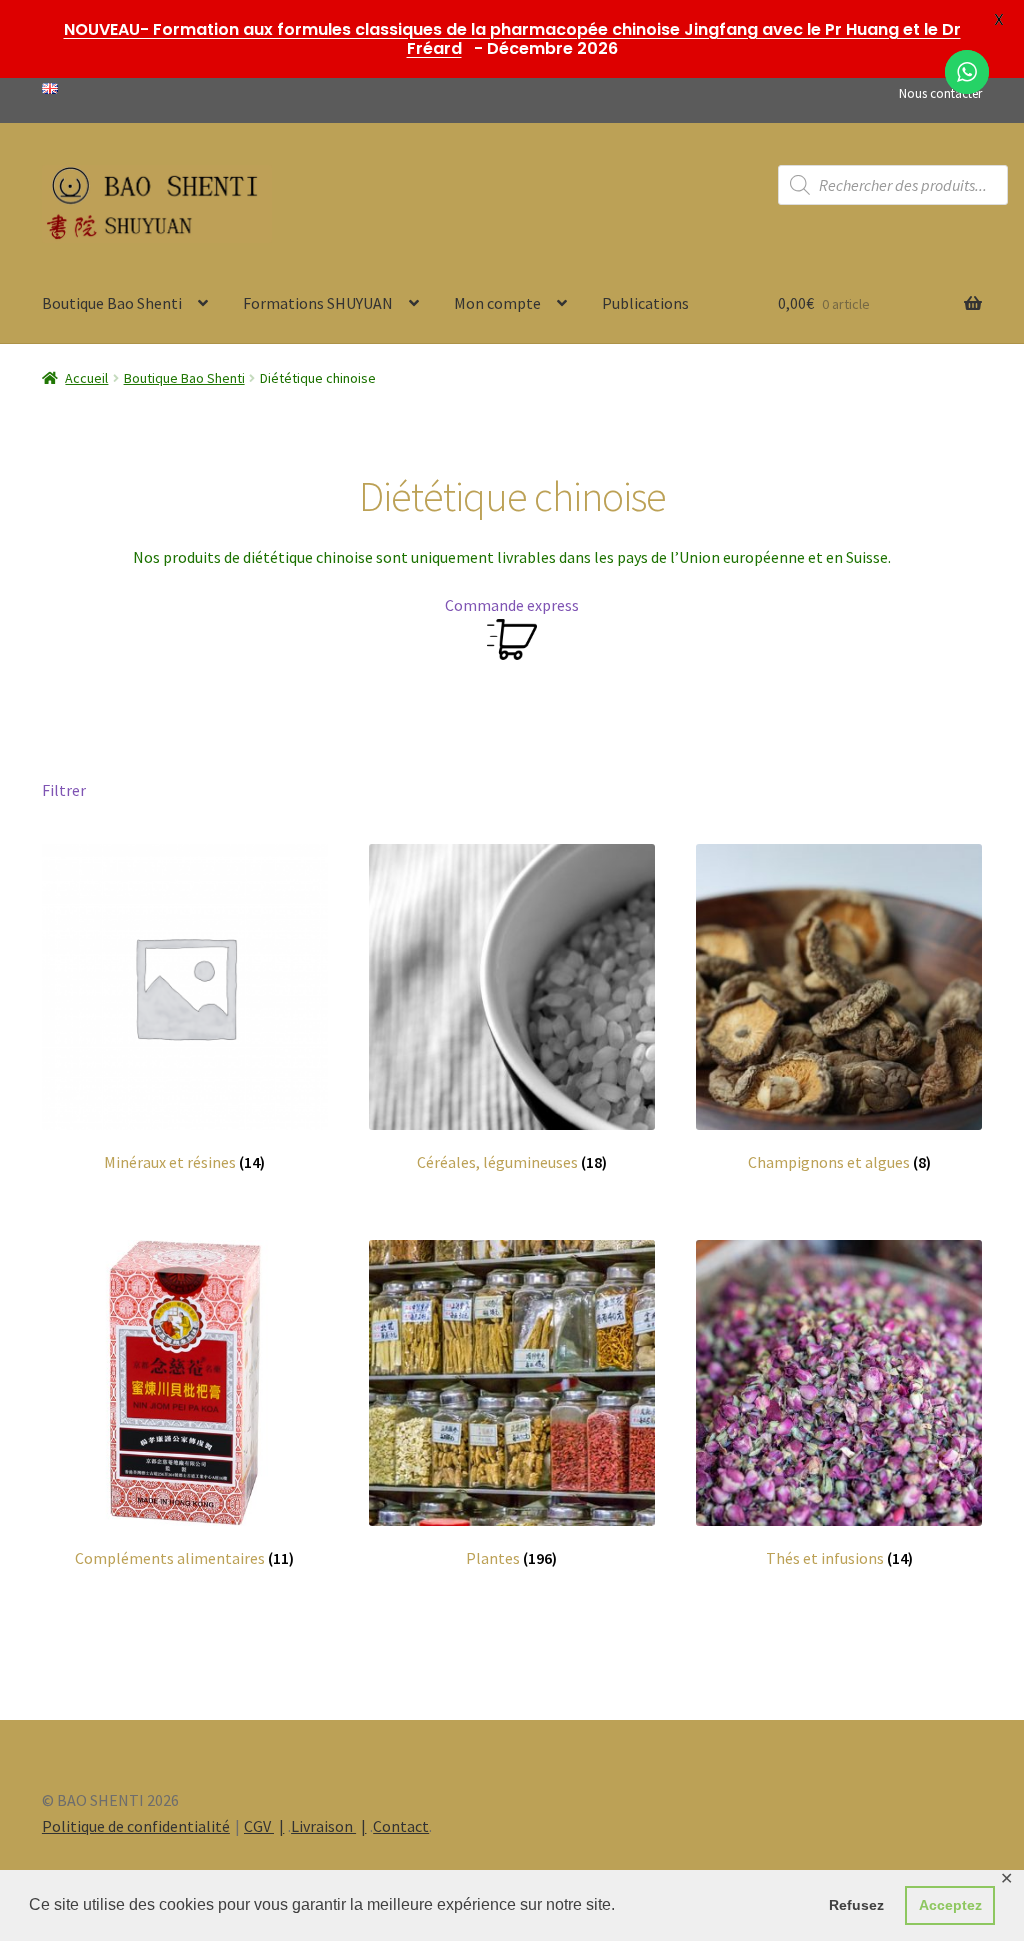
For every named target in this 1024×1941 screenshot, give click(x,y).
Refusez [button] (856, 1905)
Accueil (86, 378)
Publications (645, 303)
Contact (401, 1826)
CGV (259, 1826)
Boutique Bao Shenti (112, 303)
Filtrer (64, 790)
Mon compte (497, 303)
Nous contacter (940, 93)
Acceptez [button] (950, 1905)
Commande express (512, 605)
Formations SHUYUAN (318, 303)
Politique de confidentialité (136, 1826)
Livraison (323, 1826)
